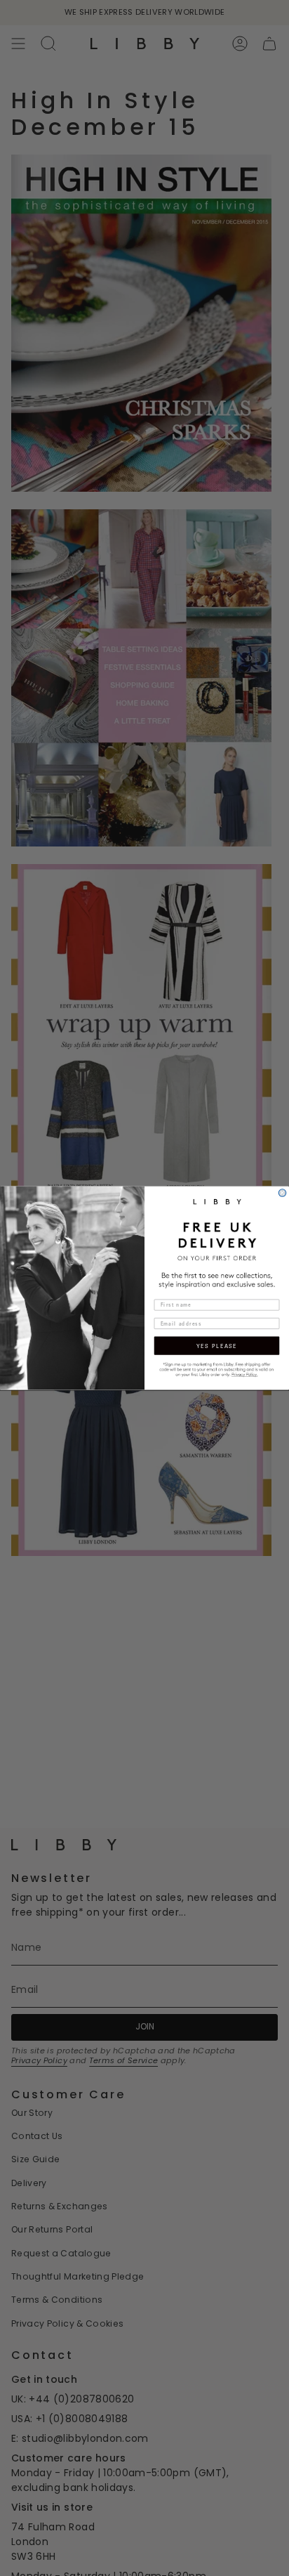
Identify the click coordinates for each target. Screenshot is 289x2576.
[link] (217, 1369)
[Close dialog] (282, 1193)
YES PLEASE (217, 1346)
